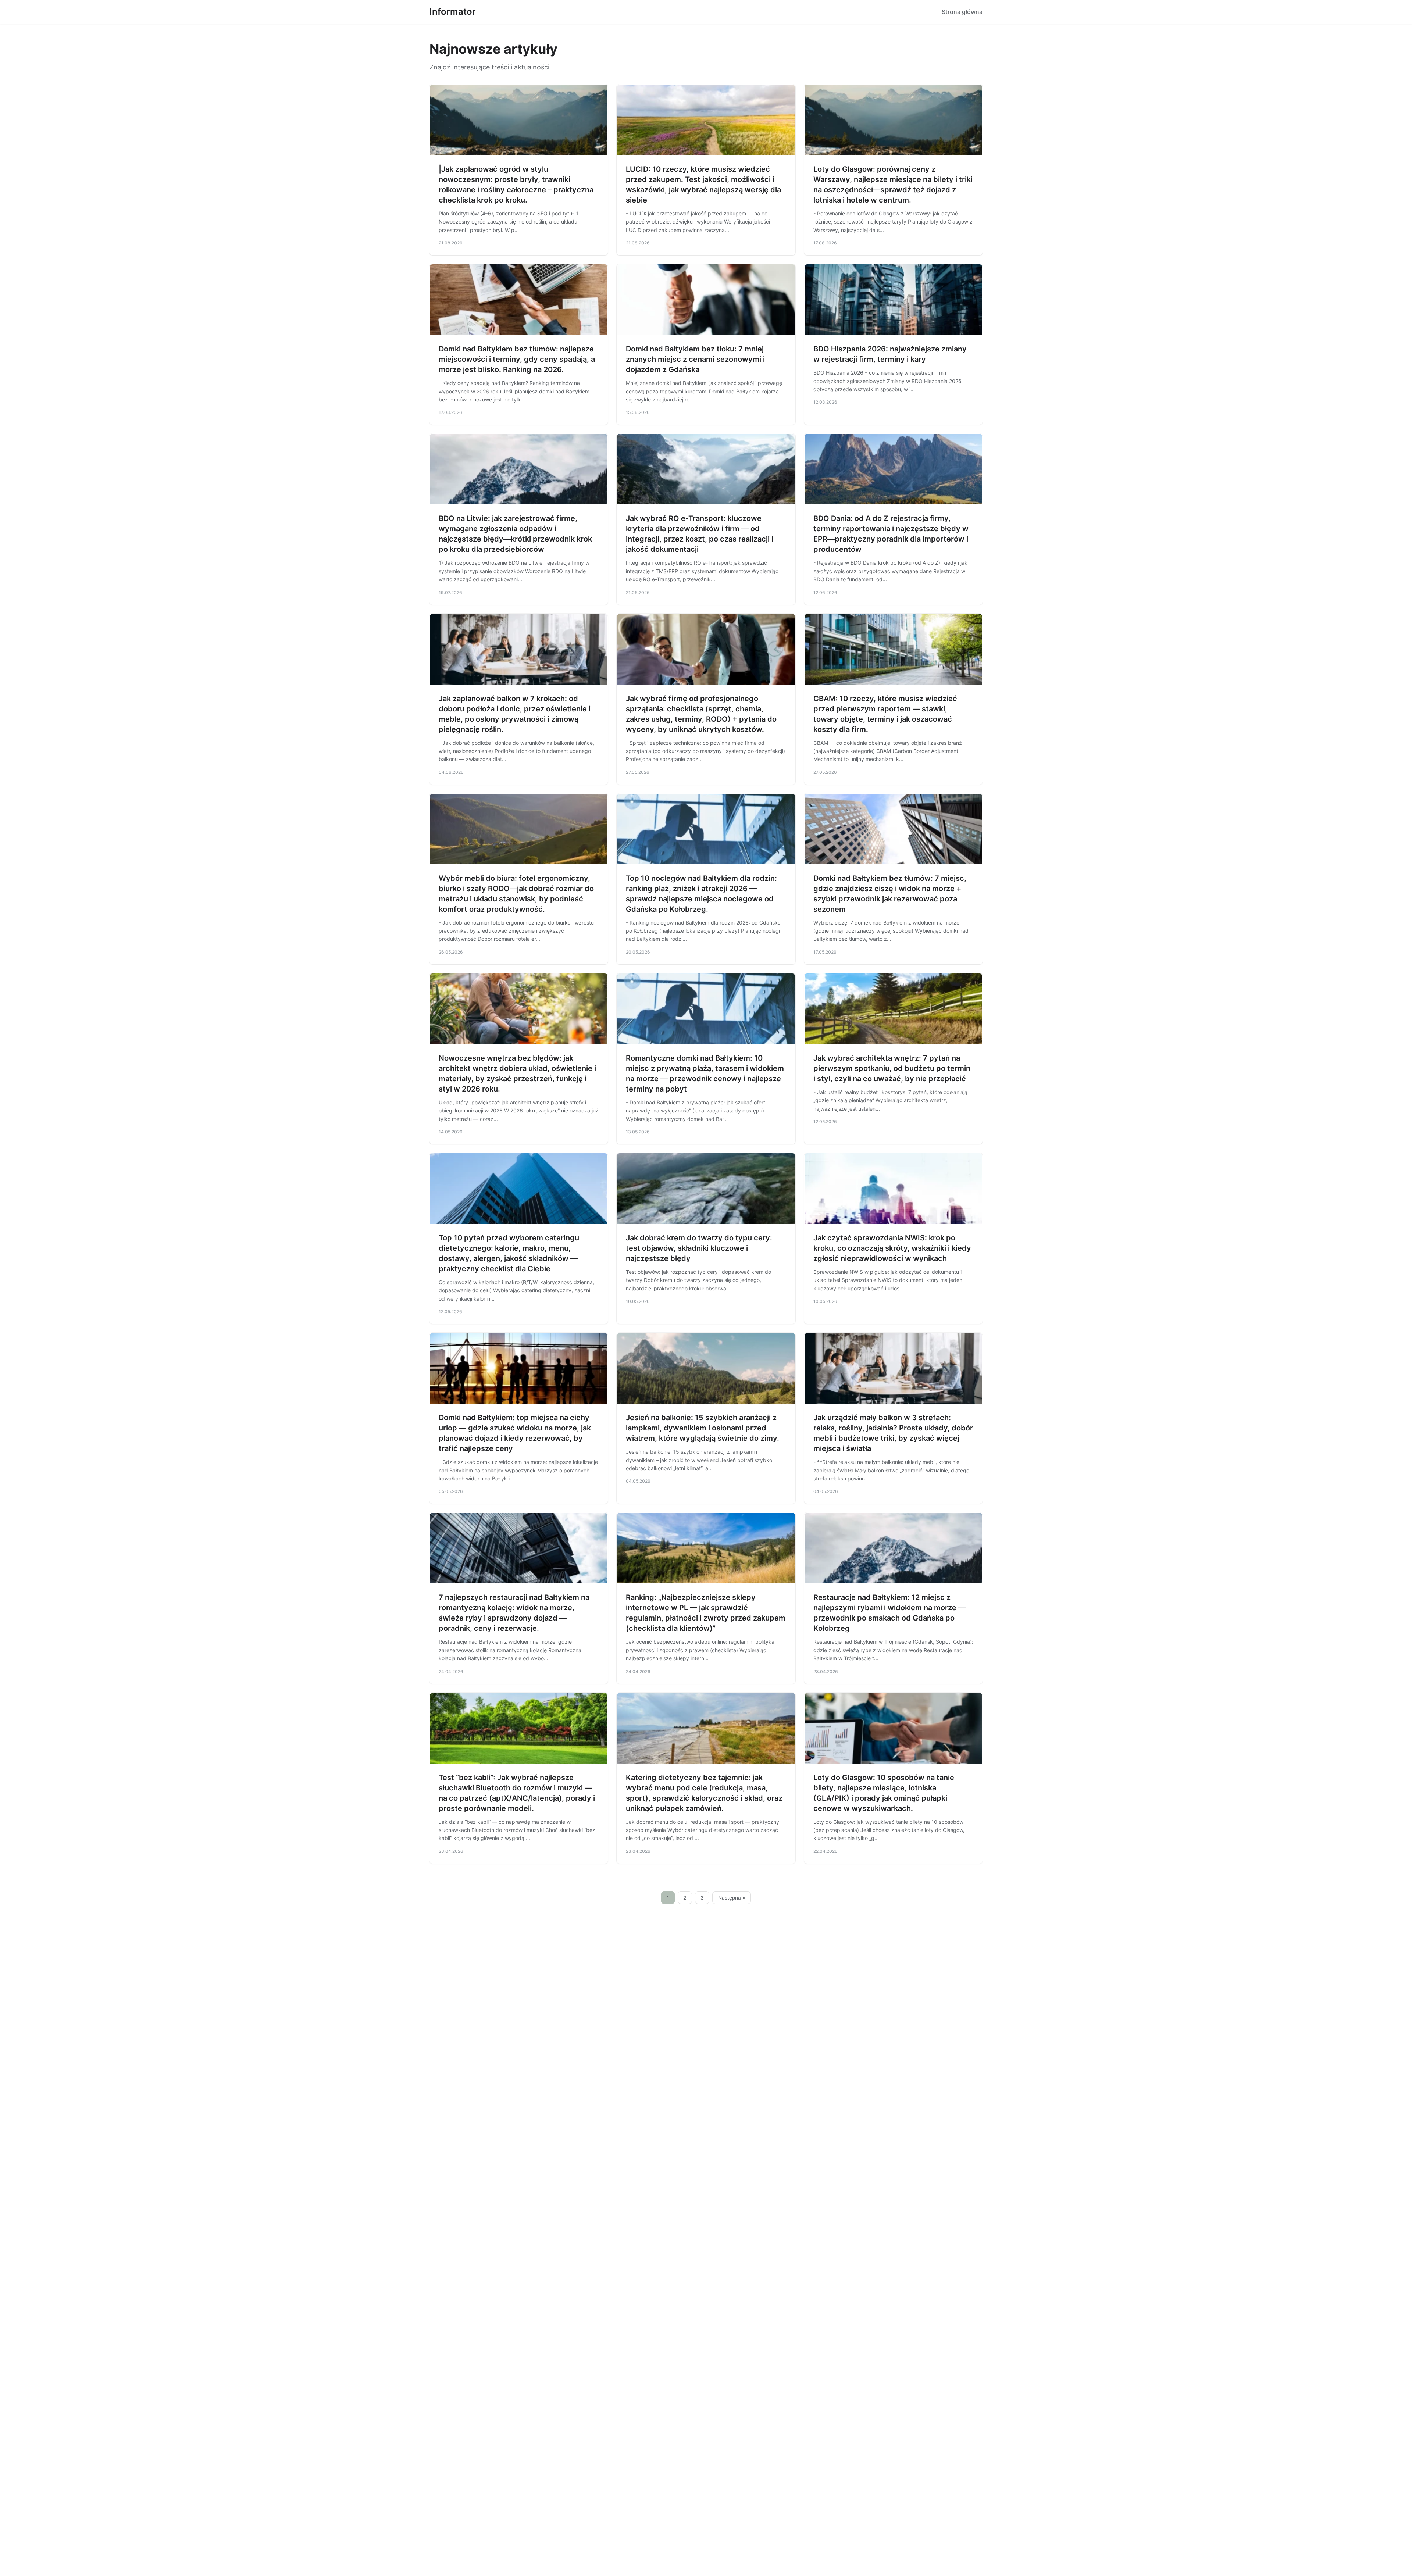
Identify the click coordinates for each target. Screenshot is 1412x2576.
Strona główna (962, 12)
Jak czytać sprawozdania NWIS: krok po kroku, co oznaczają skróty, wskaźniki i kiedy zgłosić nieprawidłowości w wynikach (892, 1248)
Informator (453, 12)
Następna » (732, 1898)
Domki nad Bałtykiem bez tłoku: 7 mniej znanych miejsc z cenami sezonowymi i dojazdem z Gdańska (695, 359)
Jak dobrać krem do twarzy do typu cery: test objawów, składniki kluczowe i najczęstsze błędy (699, 1248)
